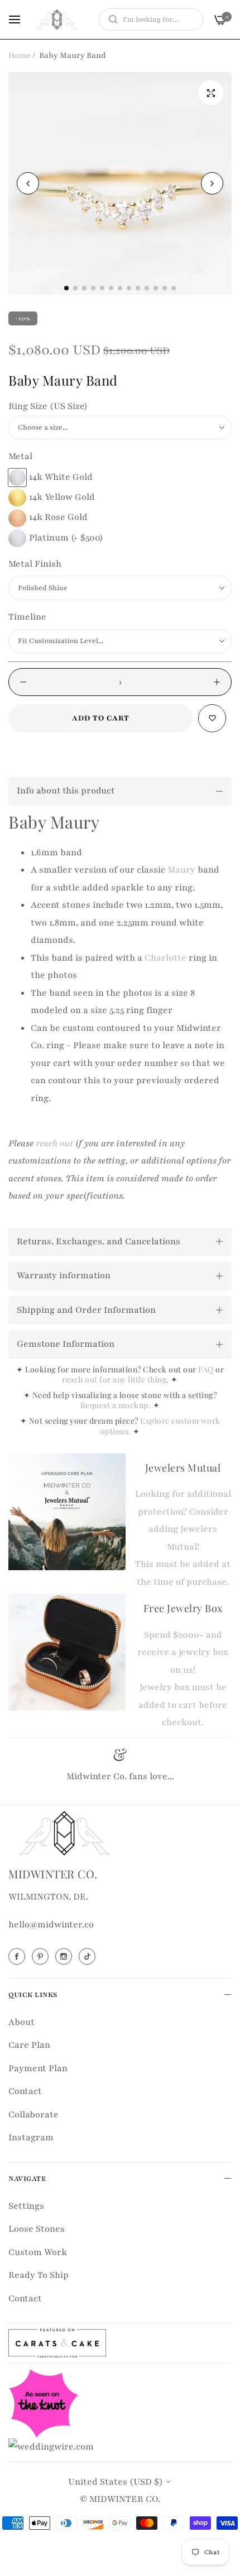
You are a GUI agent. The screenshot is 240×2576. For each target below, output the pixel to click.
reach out (54, 1143)
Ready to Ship (39, 2275)
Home (20, 55)
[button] (212, 183)
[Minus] (23, 682)
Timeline (27, 617)
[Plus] (217, 682)
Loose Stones (37, 2229)
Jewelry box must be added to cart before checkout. (183, 1705)
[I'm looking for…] (110, 20)
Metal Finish (35, 564)
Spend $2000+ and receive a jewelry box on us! (183, 1652)
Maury (181, 870)
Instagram (31, 2137)
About (21, 2022)
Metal (20, 456)
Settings (26, 2206)
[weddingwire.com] (51, 2446)
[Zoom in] (211, 93)
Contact (25, 2091)
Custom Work (38, 2252)
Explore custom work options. (160, 1426)
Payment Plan (38, 2068)
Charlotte (165, 958)
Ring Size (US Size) (48, 406)
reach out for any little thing (114, 1379)
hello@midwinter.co (51, 1925)
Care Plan (29, 2045)
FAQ (206, 1369)
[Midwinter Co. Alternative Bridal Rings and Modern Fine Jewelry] (57, 20)
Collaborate (33, 2115)
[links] (18, 1956)
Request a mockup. (117, 1405)
